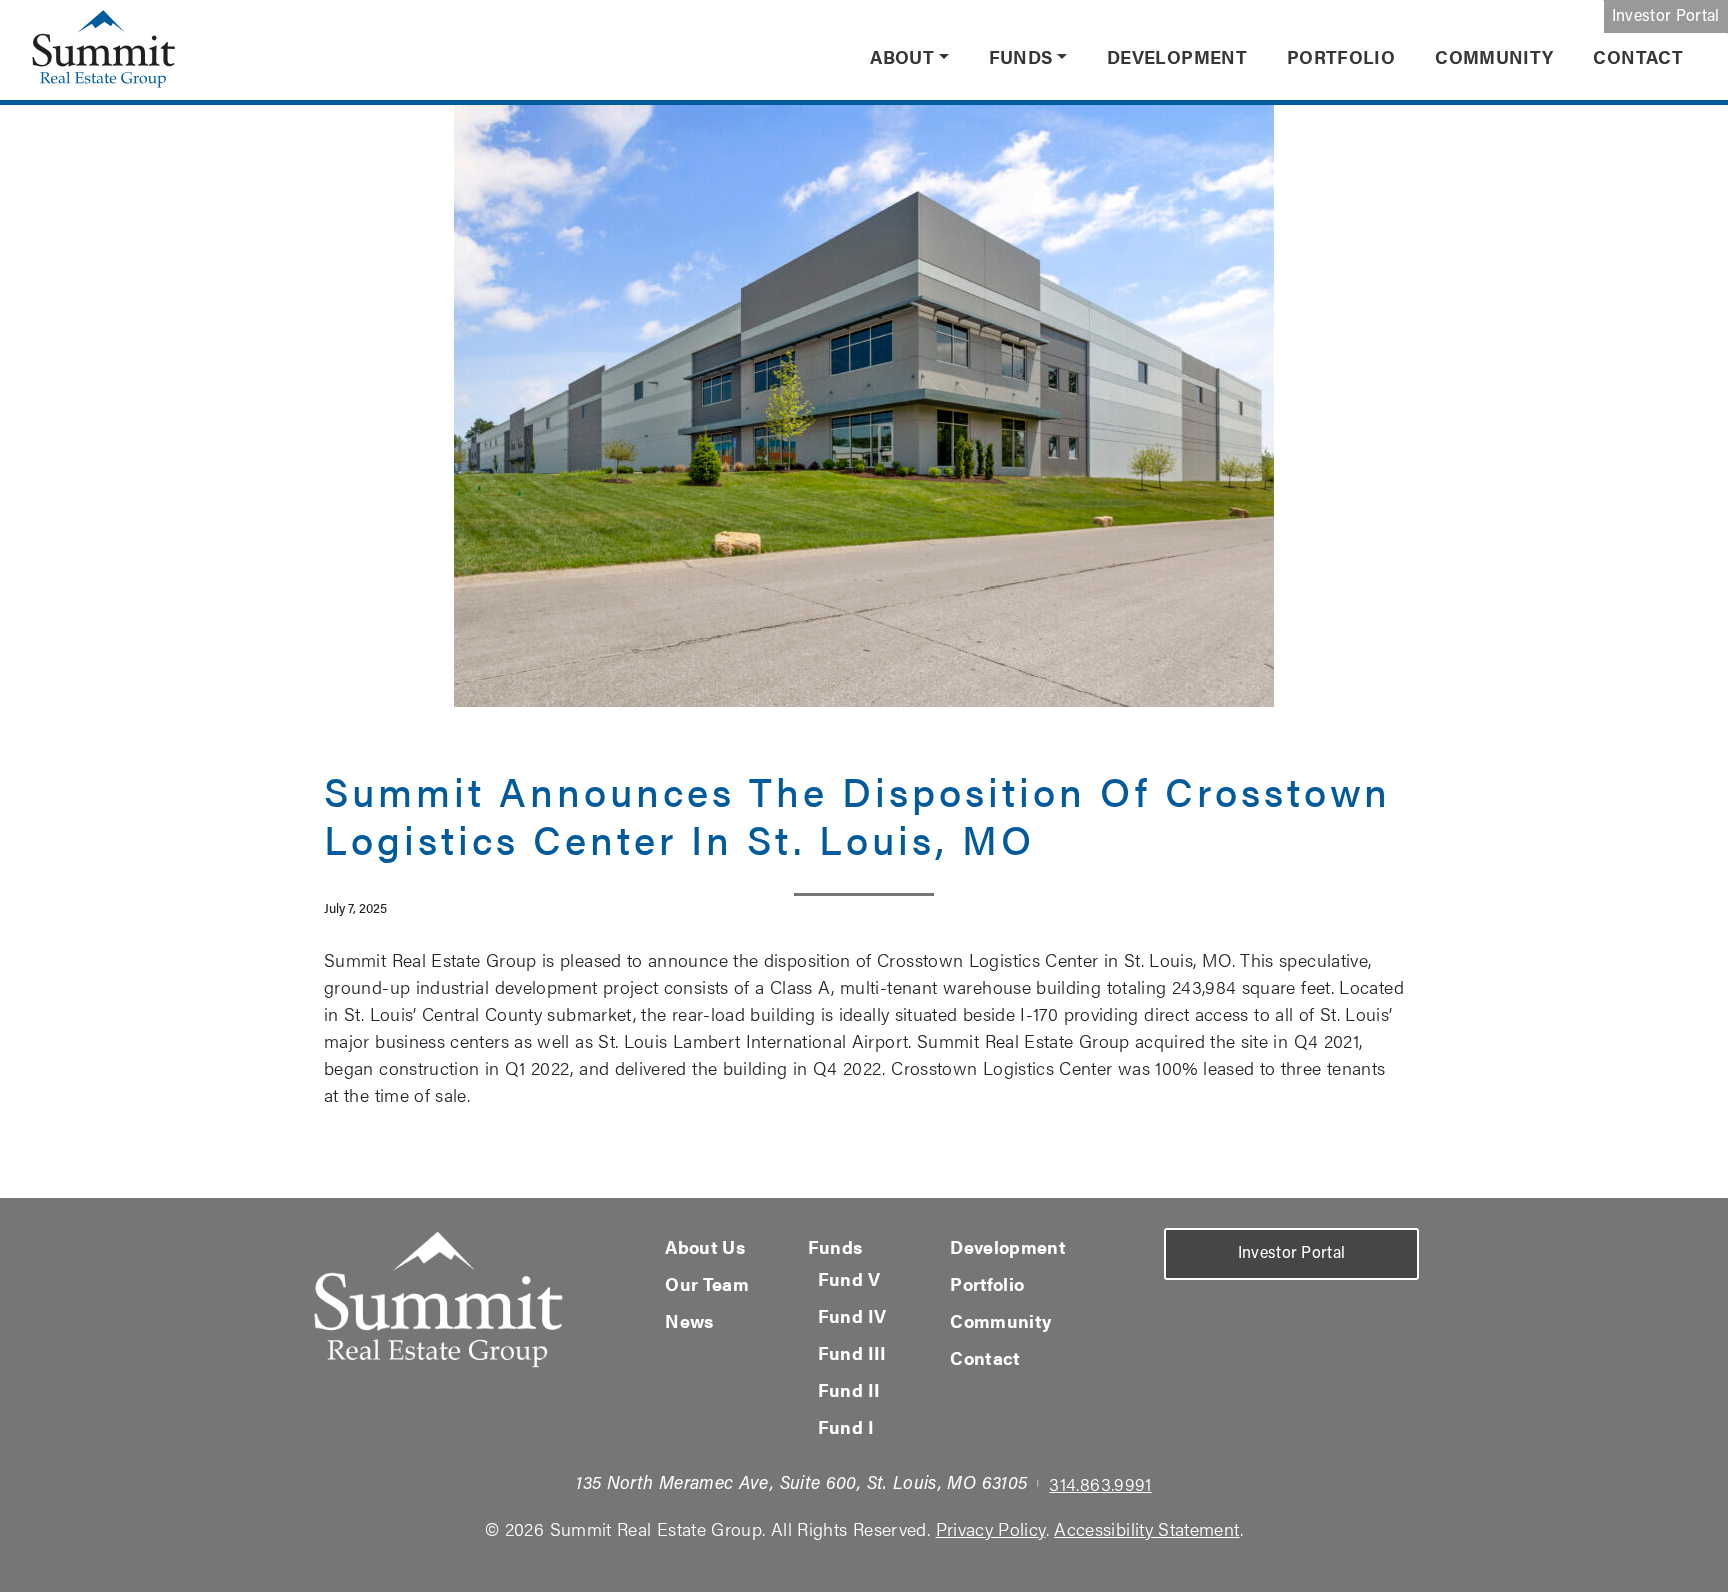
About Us (705, 1246)
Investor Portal (1666, 17)
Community (1494, 56)
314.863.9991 (1100, 1483)
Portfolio (1341, 56)
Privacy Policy (991, 1528)
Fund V (849, 1278)
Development (1177, 56)
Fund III (852, 1352)
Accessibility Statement (1146, 1528)
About (902, 56)
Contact (1638, 56)
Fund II (849, 1389)
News (689, 1320)
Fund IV (852, 1315)
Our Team (707, 1283)
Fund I (846, 1426)
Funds (1021, 56)
